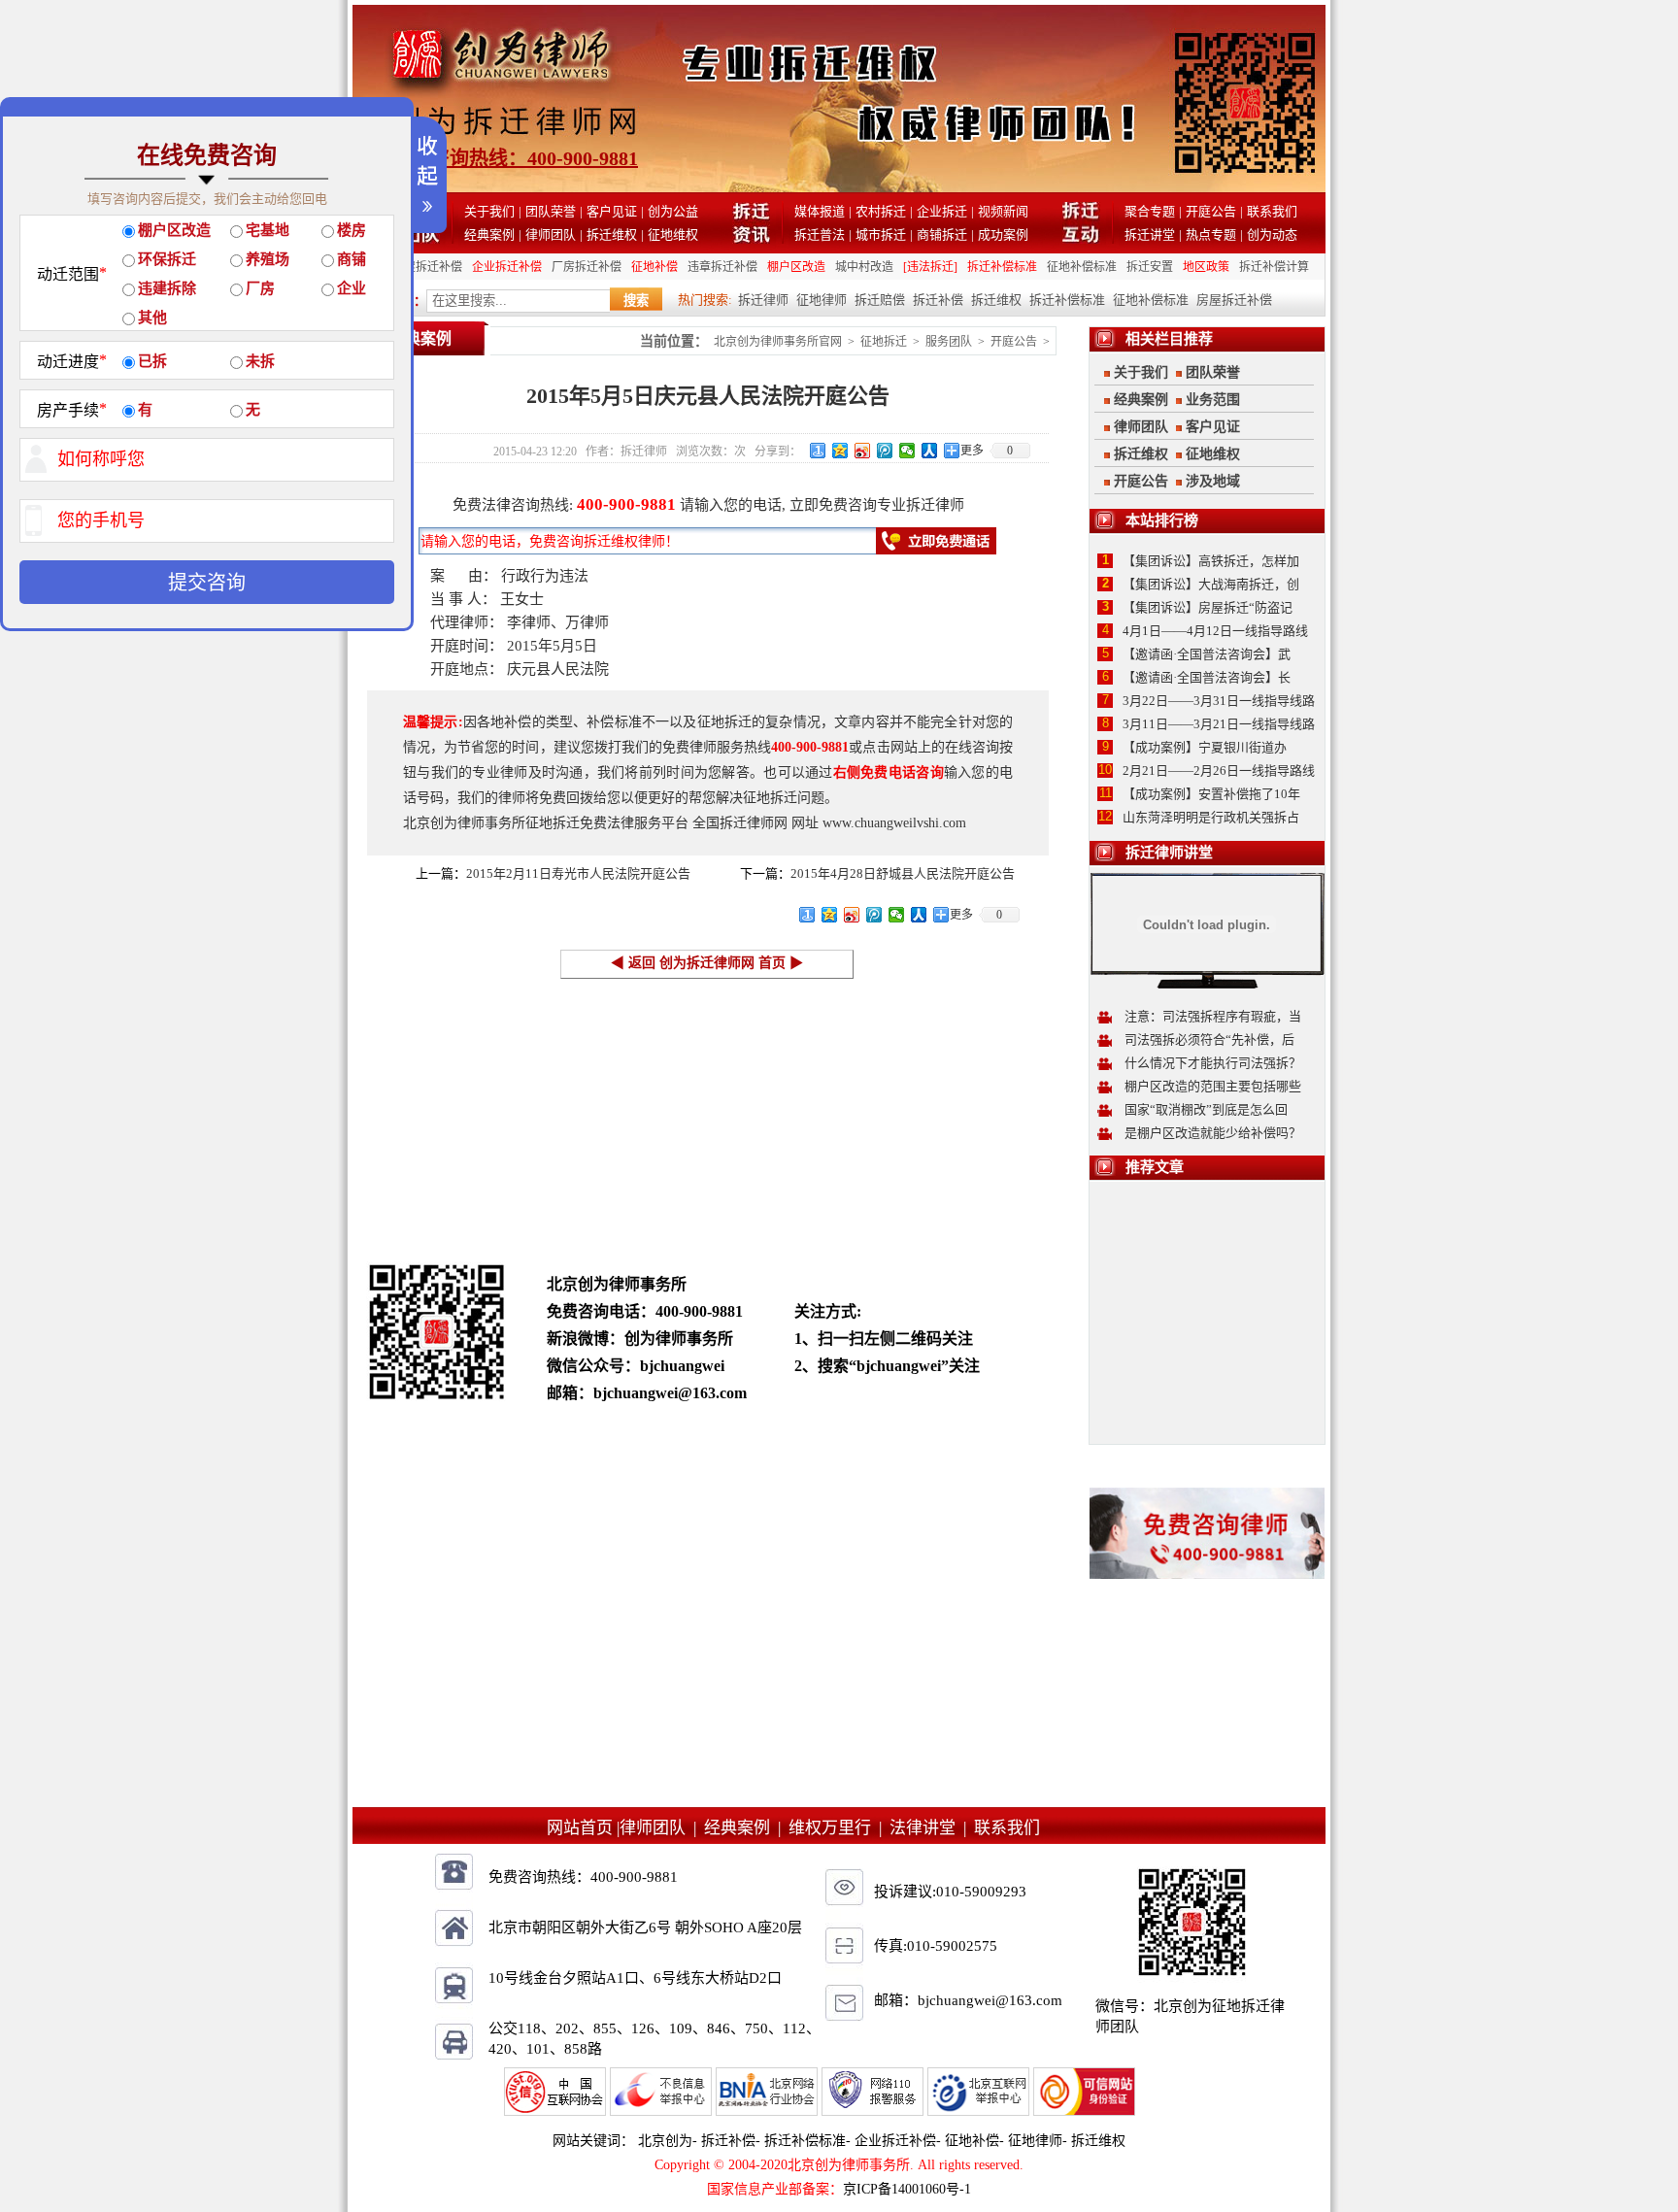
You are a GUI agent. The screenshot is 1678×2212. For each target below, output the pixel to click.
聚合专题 (1150, 211)
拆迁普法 (820, 235)
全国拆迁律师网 (740, 823)
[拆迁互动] (1081, 238)
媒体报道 (820, 211)
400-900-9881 (626, 504)
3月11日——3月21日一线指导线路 (1219, 724)
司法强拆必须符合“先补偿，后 (1209, 1039)
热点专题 (1211, 235)
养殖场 (268, 259)
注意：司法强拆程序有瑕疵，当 (1213, 1016)
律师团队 (551, 235)
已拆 (152, 361)
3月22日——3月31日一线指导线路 (1219, 701)
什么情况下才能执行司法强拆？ (1213, 1063)
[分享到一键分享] (818, 451)
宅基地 (268, 230)
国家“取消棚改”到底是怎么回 (1206, 1109)
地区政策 (1206, 267)
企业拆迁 (942, 211)
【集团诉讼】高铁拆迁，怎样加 (1211, 561)
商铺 (352, 259)
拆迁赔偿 (880, 300)
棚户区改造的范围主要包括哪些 (1213, 1086)
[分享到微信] (907, 451)
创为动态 (1272, 235)
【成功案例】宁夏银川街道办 (1205, 747)
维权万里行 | (839, 1828)
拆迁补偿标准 (1002, 267)
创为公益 (673, 211)
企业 (352, 288)
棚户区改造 (796, 267)
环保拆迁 (167, 259)
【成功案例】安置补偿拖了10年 (1211, 794)
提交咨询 (207, 583)
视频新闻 (1003, 211)
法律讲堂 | (932, 1828)
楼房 (352, 230)
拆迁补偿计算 (1274, 267)
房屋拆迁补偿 (427, 267)
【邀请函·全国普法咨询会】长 (1207, 677)
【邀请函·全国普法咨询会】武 (1207, 654)
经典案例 (489, 235)
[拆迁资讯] (751, 238)
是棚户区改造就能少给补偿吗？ (1213, 1133)
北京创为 (665, 2141)
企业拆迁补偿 (507, 267)
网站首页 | (583, 1828)
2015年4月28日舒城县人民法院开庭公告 (903, 873)
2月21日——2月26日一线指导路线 (1219, 771)
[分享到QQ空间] (840, 451)
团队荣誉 (551, 211)
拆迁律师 (763, 300)
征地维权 (673, 235)
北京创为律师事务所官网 (778, 342)
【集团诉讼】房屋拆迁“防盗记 (1208, 607)
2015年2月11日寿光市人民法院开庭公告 (578, 873)
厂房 (260, 288)
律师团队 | (662, 1828)
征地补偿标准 (1082, 267)
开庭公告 (1211, 211)
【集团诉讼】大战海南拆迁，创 (1211, 584)
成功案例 (1003, 235)
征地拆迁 (884, 342)
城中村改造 (864, 267)
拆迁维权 (612, 235)
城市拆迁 (881, 235)
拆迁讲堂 (1150, 235)
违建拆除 (167, 288)
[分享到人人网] (930, 451)
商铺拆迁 (942, 235)
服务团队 (949, 342)
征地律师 (822, 300)
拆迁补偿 (938, 300)
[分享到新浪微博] (863, 451)
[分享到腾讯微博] (885, 451)
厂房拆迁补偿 (587, 267)
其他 (152, 318)
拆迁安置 (1150, 267)
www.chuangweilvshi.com (894, 823)
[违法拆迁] (930, 267)
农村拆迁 (881, 211)
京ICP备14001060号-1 (907, 2189)
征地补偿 (654, 267)
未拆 (260, 361)
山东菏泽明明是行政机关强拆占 (1211, 817)
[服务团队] (421, 238)
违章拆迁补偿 (722, 267)
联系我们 (1272, 211)
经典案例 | (746, 1828)
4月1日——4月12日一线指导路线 (1215, 631)
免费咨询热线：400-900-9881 (515, 158)
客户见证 (612, 211)
